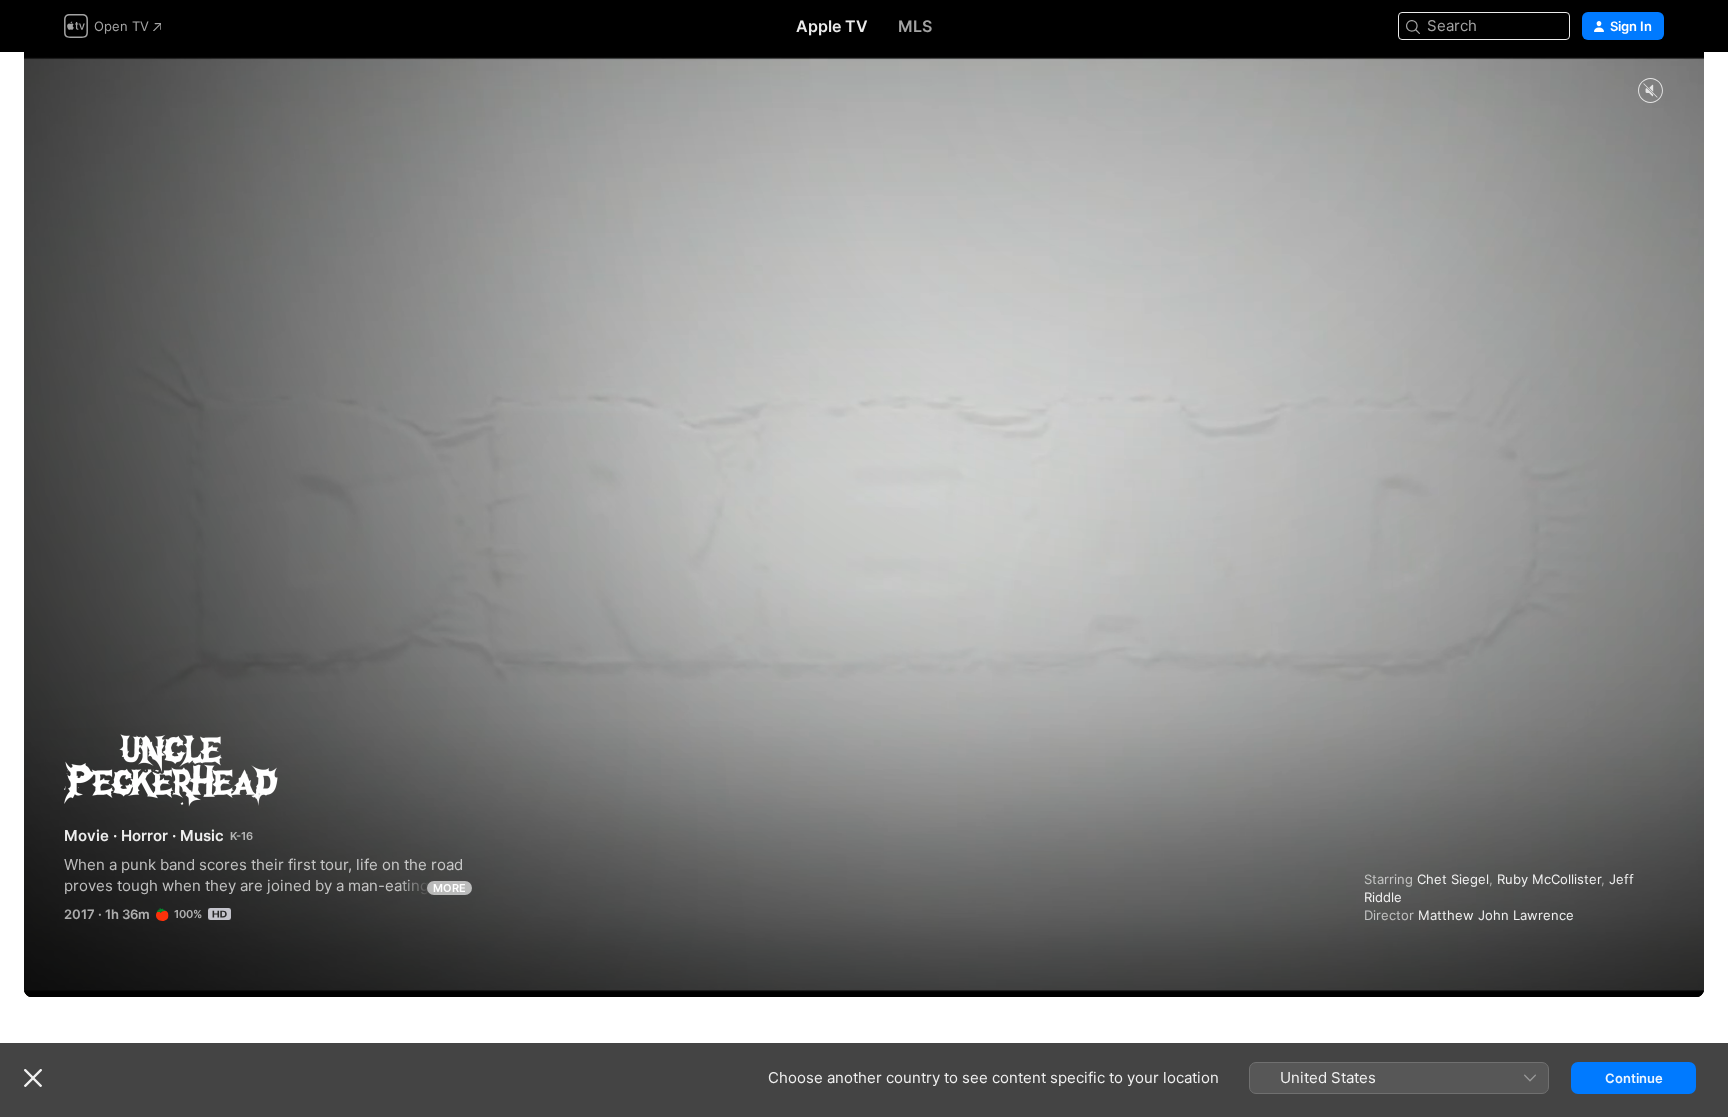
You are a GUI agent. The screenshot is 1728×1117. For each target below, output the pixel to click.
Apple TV (832, 26)
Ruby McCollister (1549, 879)
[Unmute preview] (1650, 91)
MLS (915, 26)
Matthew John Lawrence (1496, 915)
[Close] (33, 1078)
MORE (449, 888)
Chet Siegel (1453, 879)
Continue (1634, 1078)
